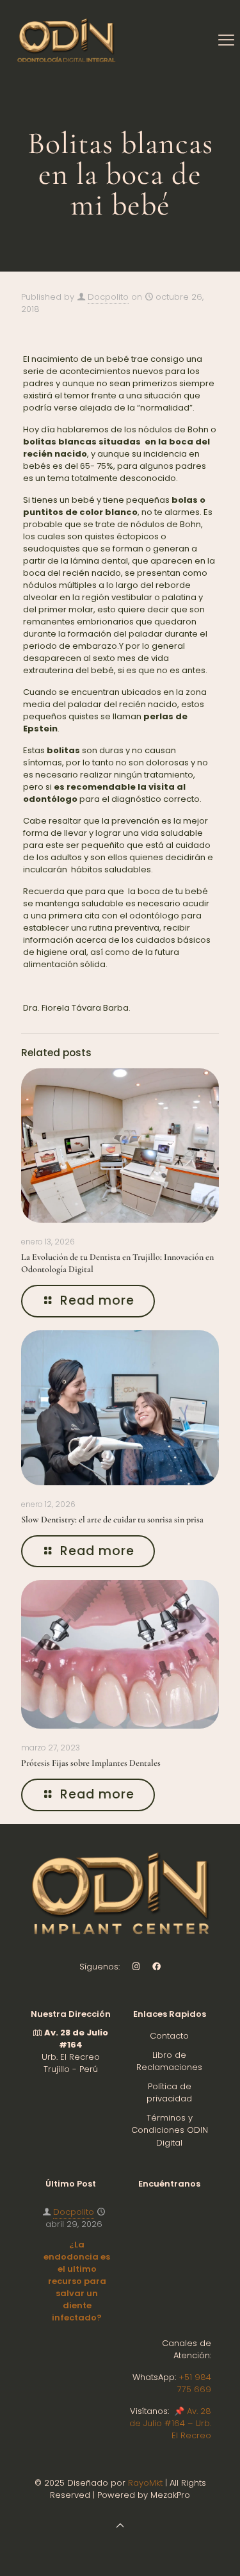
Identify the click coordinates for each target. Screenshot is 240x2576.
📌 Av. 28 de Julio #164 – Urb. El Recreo (170, 2423)
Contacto (169, 2036)
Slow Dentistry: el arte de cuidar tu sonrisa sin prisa (112, 1520)
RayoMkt (145, 2483)
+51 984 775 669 (194, 2383)
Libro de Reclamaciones (169, 2061)
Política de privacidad (169, 2093)
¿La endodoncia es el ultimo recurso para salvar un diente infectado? (77, 2281)
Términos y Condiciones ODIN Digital (170, 2130)
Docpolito (108, 297)
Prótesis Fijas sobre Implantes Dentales (91, 1763)
